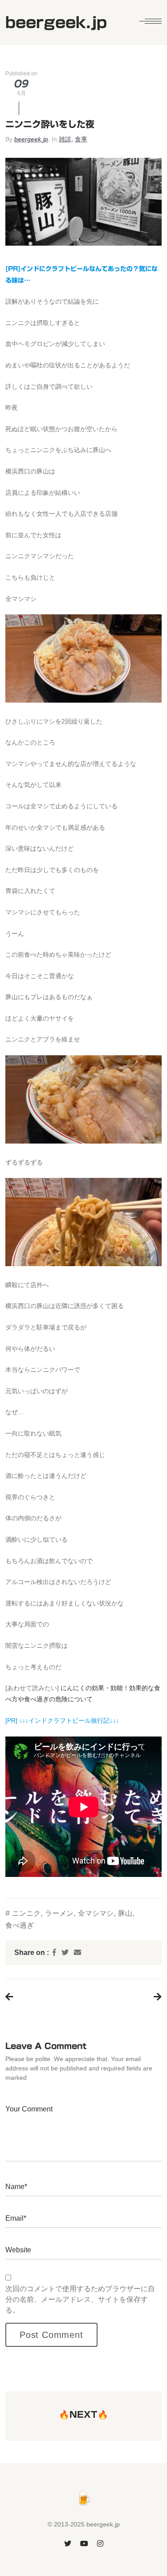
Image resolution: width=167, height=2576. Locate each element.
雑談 (65, 139)
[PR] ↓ (14, 1720)
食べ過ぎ (20, 1925)
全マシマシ (96, 1913)
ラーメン (59, 1913)
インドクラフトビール (60, 1720)
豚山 (125, 1913)
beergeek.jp (31, 139)
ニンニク (26, 1913)
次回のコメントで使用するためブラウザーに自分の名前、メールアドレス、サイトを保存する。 (80, 2299)
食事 (81, 139)
